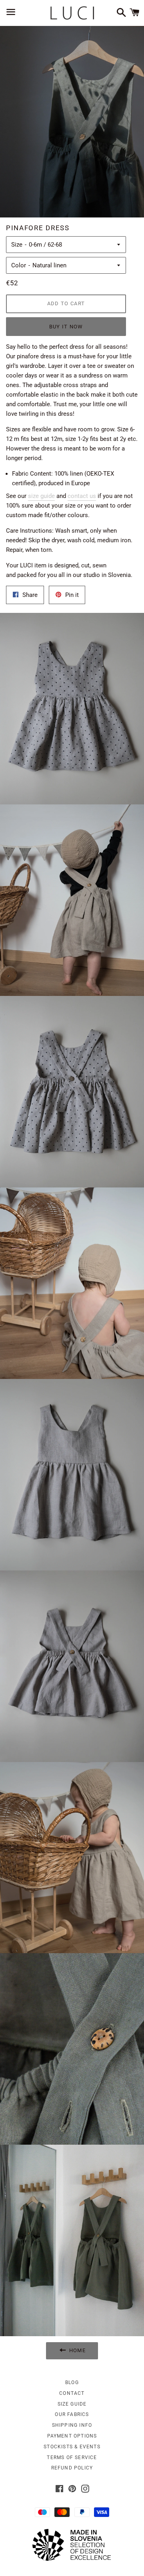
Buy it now (66, 327)
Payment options (72, 2436)
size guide (41, 496)
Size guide (72, 2404)
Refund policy (72, 2468)
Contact (72, 2393)
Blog (72, 2382)
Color (19, 265)
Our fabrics (72, 2414)
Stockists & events (72, 2447)
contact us (82, 496)
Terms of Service (72, 2457)
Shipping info (72, 2425)
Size (17, 245)
